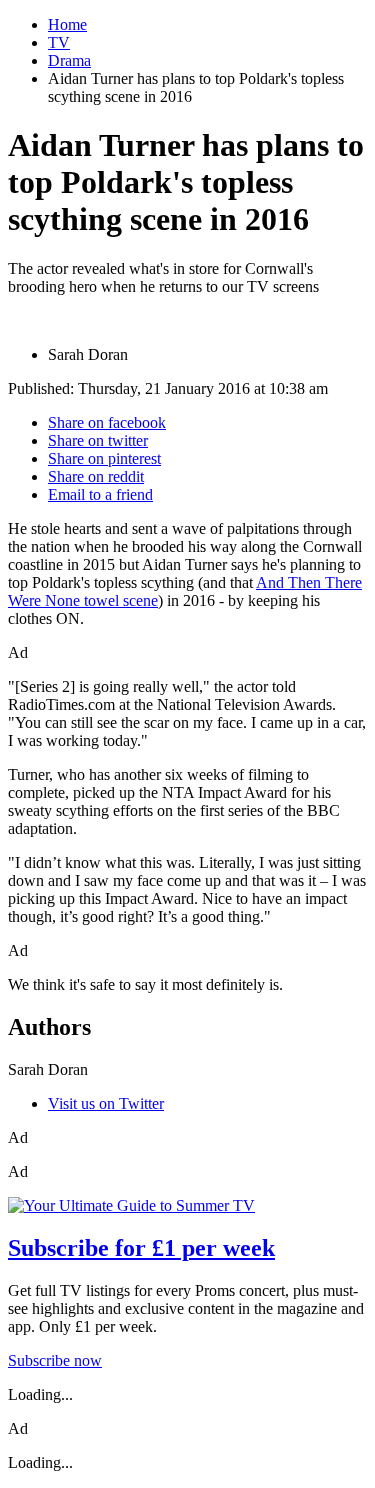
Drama (69, 60)
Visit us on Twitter (106, 1103)
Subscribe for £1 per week (141, 1248)
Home (67, 24)
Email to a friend (100, 494)
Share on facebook (107, 422)
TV (59, 42)
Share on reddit (96, 476)
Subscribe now (55, 1360)
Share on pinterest (104, 458)
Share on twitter (98, 440)
